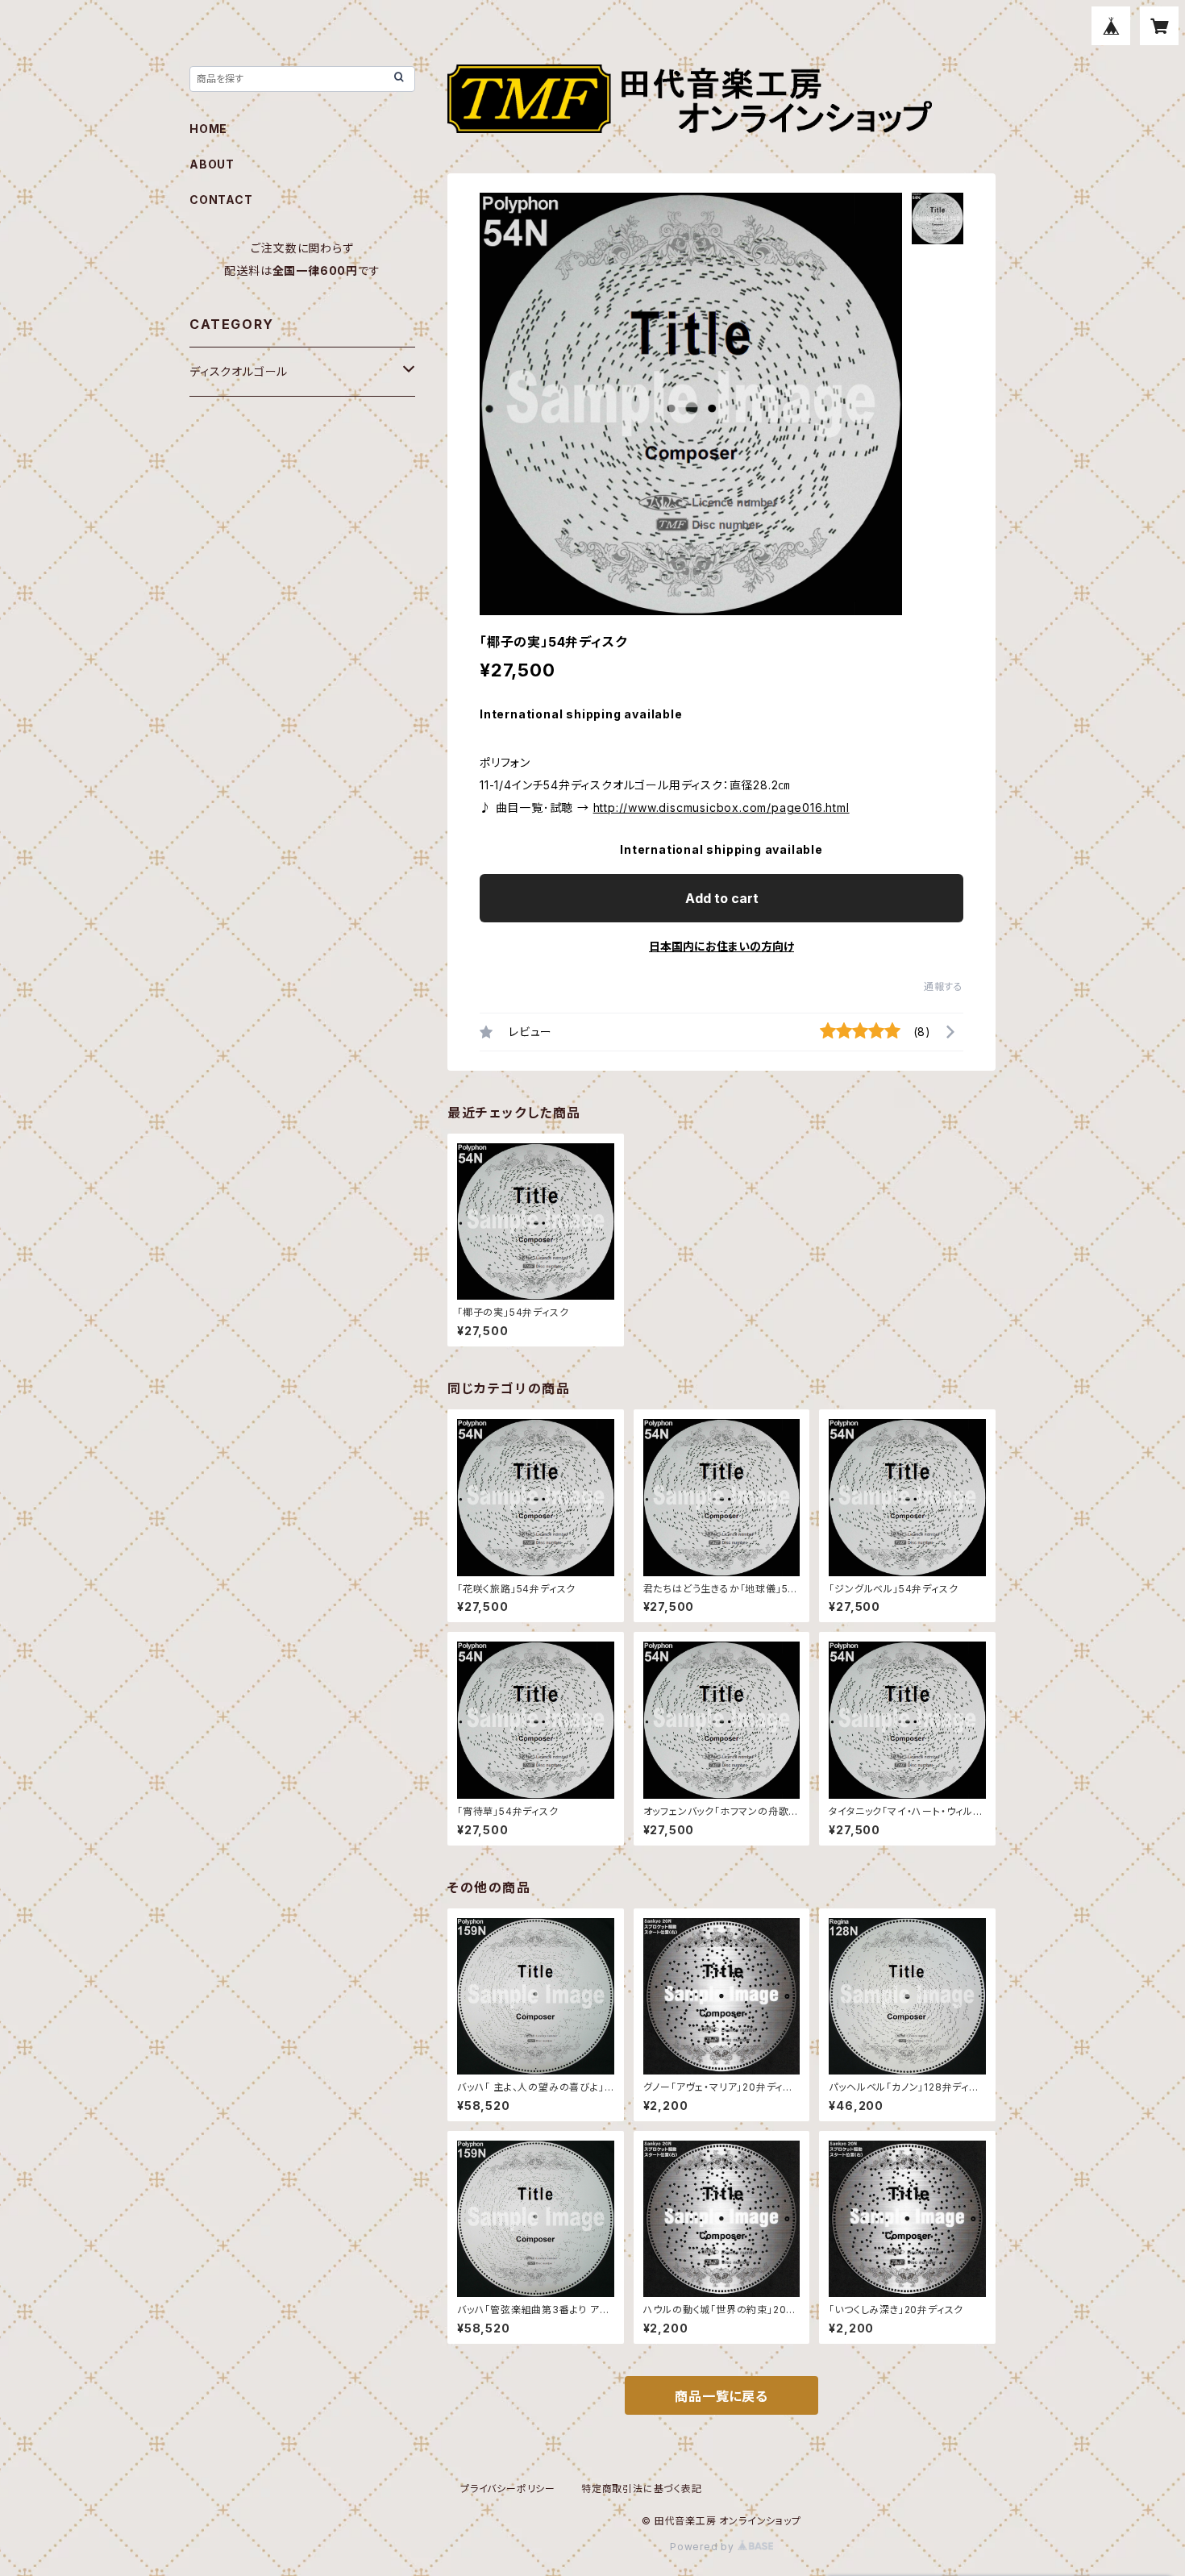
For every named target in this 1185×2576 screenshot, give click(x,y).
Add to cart (722, 898)
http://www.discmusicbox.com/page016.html (721, 807)
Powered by (704, 2547)
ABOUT (212, 164)
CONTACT (221, 200)
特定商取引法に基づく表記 (642, 2489)
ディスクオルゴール (239, 371)
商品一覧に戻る (721, 2396)
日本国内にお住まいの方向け (721, 946)
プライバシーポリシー (508, 2489)
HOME (208, 129)
